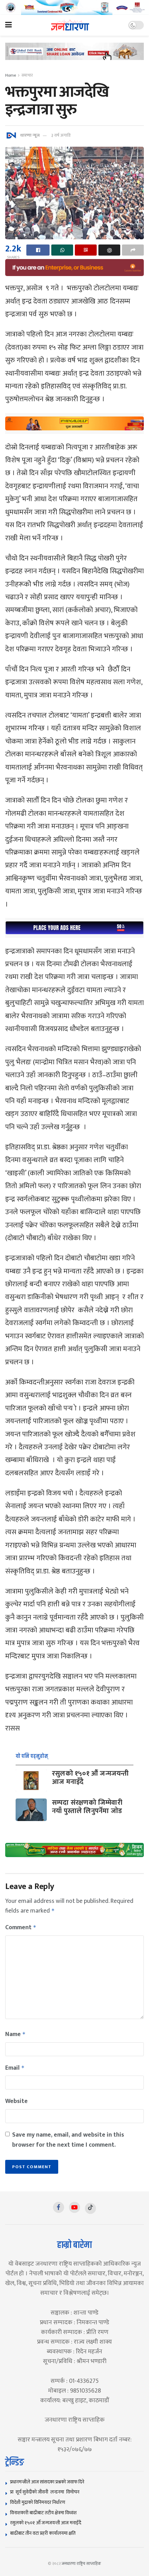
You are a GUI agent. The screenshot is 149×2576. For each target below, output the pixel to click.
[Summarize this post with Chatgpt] (109, 250)
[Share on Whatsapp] (62, 250)
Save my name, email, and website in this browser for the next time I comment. (68, 2140)
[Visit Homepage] (70, 25)
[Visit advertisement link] (74, 7)
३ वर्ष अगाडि (61, 135)
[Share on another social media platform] (133, 250)
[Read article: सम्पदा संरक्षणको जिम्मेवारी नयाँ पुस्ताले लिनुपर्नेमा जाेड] (31, 1810)
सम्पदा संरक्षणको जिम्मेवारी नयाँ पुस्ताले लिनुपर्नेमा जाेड (87, 1807)
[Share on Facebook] (38, 250)
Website (16, 2101)
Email (15, 2068)
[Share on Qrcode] (86, 250)
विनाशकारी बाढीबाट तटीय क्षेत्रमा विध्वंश (43, 2513)
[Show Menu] (8, 25)
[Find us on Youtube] (74, 2207)
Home (11, 75)
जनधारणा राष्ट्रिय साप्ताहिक (81, 2564)
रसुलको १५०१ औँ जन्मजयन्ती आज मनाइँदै (90, 1778)
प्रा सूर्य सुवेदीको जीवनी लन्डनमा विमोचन (46, 2492)
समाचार (27, 75)
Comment (21, 1927)
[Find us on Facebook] (59, 2207)
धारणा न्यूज (30, 135)
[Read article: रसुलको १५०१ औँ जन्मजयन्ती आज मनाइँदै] (31, 1780)
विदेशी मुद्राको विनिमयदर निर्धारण (38, 2502)
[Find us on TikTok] (90, 2208)
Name (15, 2034)
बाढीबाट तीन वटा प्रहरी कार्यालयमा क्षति (43, 2533)
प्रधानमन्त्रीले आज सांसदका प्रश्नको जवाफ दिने (47, 2482)
